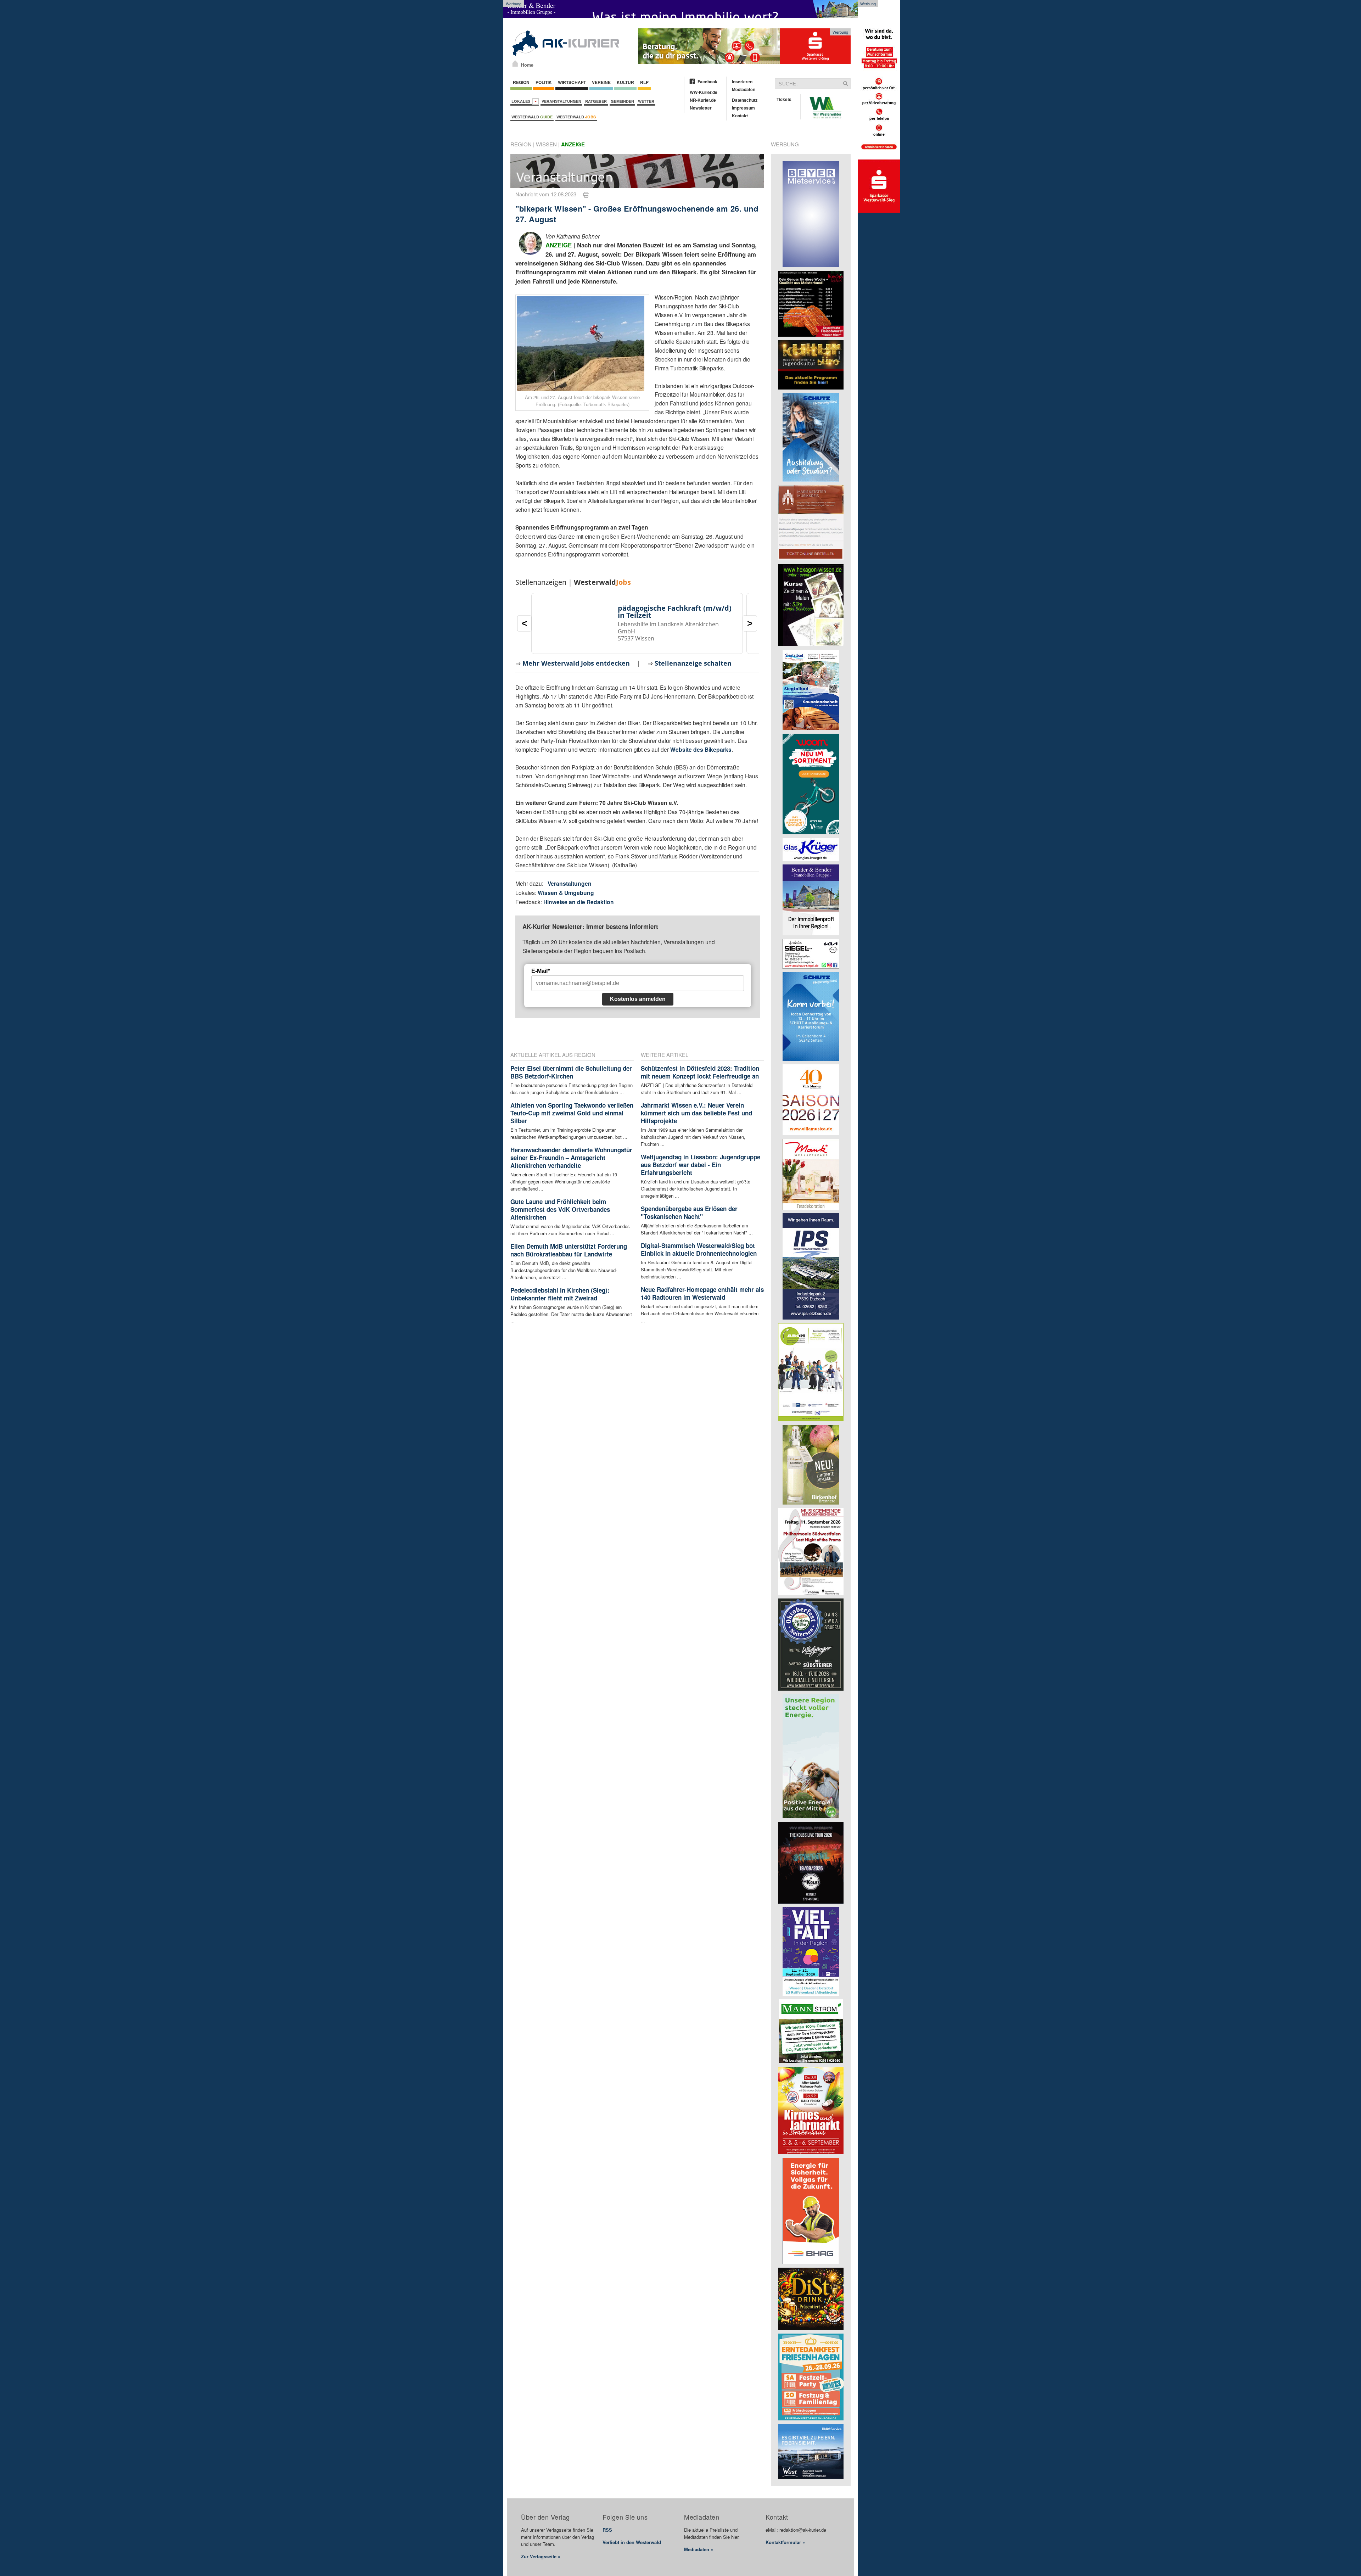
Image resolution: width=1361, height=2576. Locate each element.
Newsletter (701, 108)
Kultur (625, 82)
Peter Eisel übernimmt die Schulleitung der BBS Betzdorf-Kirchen (571, 1072)
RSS (607, 2530)
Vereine (601, 82)
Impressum (743, 108)
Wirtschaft (572, 82)
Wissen (546, 144)
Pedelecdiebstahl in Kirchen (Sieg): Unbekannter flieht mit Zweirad (560, 1294)
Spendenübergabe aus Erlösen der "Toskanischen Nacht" (689, 1213)
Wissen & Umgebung (566, 893)
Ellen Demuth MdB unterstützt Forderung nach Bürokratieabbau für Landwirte (569, 1250)
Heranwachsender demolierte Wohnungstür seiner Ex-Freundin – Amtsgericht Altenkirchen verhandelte (571, 1158)
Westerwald (532, 117)
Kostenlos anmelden (638, 999)
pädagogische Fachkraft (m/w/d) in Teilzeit (675, 612)
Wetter (646, 101)
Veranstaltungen (561, 101)
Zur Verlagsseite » (541, 2556)
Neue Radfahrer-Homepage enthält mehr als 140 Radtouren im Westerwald (702, 1293)
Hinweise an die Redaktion (579, 902)
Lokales (522, 101)
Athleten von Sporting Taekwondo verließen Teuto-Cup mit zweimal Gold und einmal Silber (572, 1113)
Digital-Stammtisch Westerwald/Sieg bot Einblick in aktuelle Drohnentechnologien (699, 1249)
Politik (544, 82)
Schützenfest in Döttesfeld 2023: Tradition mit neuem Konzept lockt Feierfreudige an (700, 1072)
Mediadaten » (699, 2549)
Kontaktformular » (785, 2542)
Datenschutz (745, 100)
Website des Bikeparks (701, 749)
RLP (644, 82)
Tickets (784, 99)
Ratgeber (596, 101)
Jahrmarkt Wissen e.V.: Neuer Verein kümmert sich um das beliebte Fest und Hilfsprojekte (696, 1113)
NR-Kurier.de (703, 100)
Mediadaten (744, 89)
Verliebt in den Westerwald (632, 2542)
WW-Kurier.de (704, 92)
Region (521, 82)
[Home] (515, 63)
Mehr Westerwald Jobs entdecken (576, 663)
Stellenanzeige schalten (693, 663)
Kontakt (740, 116)
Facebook (707, 82)
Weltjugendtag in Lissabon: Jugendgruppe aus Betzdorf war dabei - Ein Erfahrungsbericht (701, 1165)
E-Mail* (541, 971)
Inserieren (742, 82)
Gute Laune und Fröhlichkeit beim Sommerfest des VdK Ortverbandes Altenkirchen (560, 1209)
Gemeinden (622, 101)
